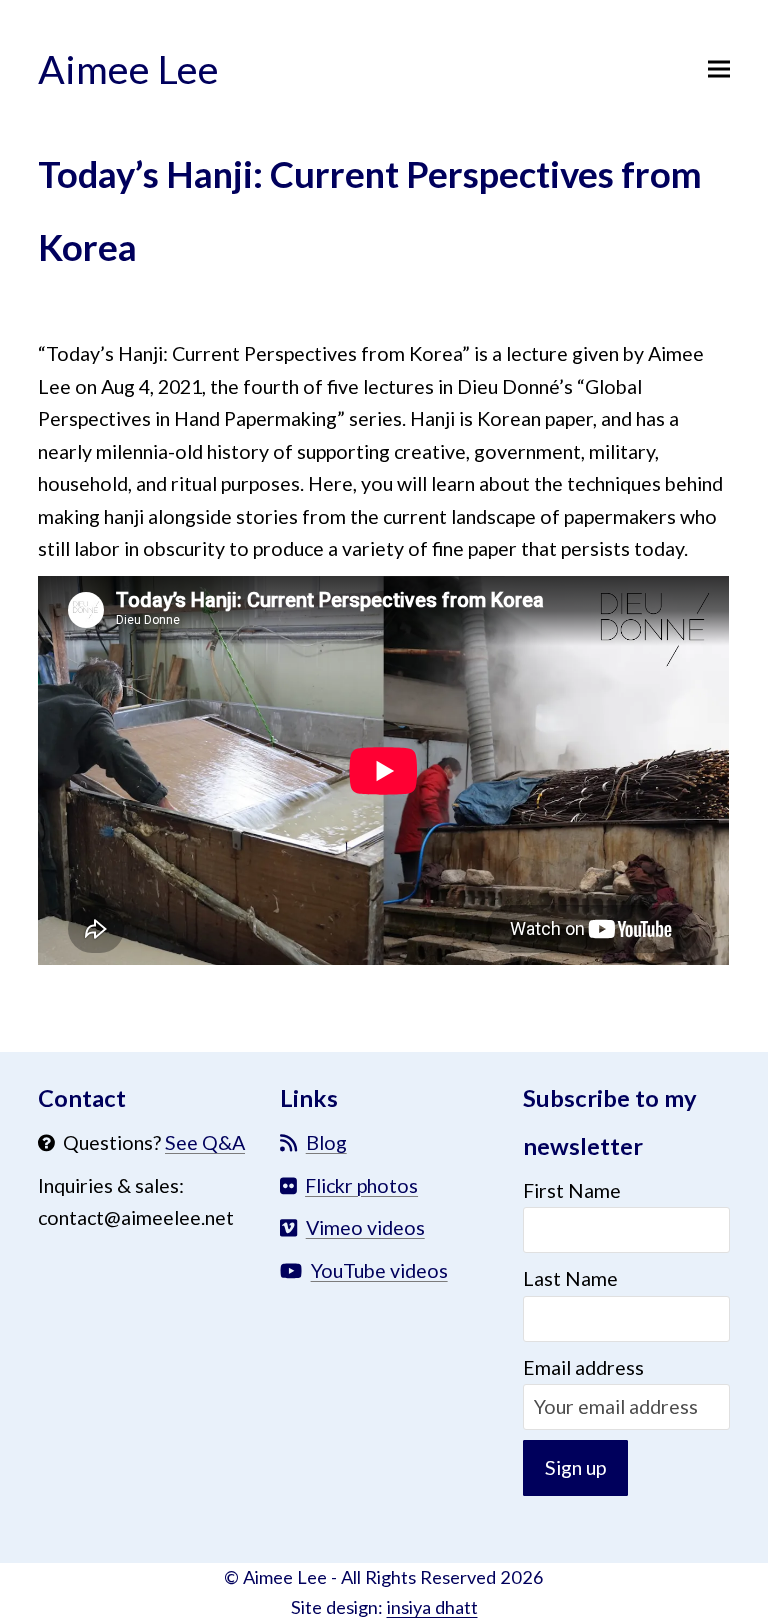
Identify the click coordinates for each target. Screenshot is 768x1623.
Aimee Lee (128, 68)
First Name (572, 1190)
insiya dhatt (432, 1607)
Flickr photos (361, 1185)
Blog (326, 1142)
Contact (82, 1098)
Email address (583, 1367)
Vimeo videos (365, 1227)
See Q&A (205, 1142)
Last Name (570, 1278)
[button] (719, 68)
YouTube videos (379, 1270)
